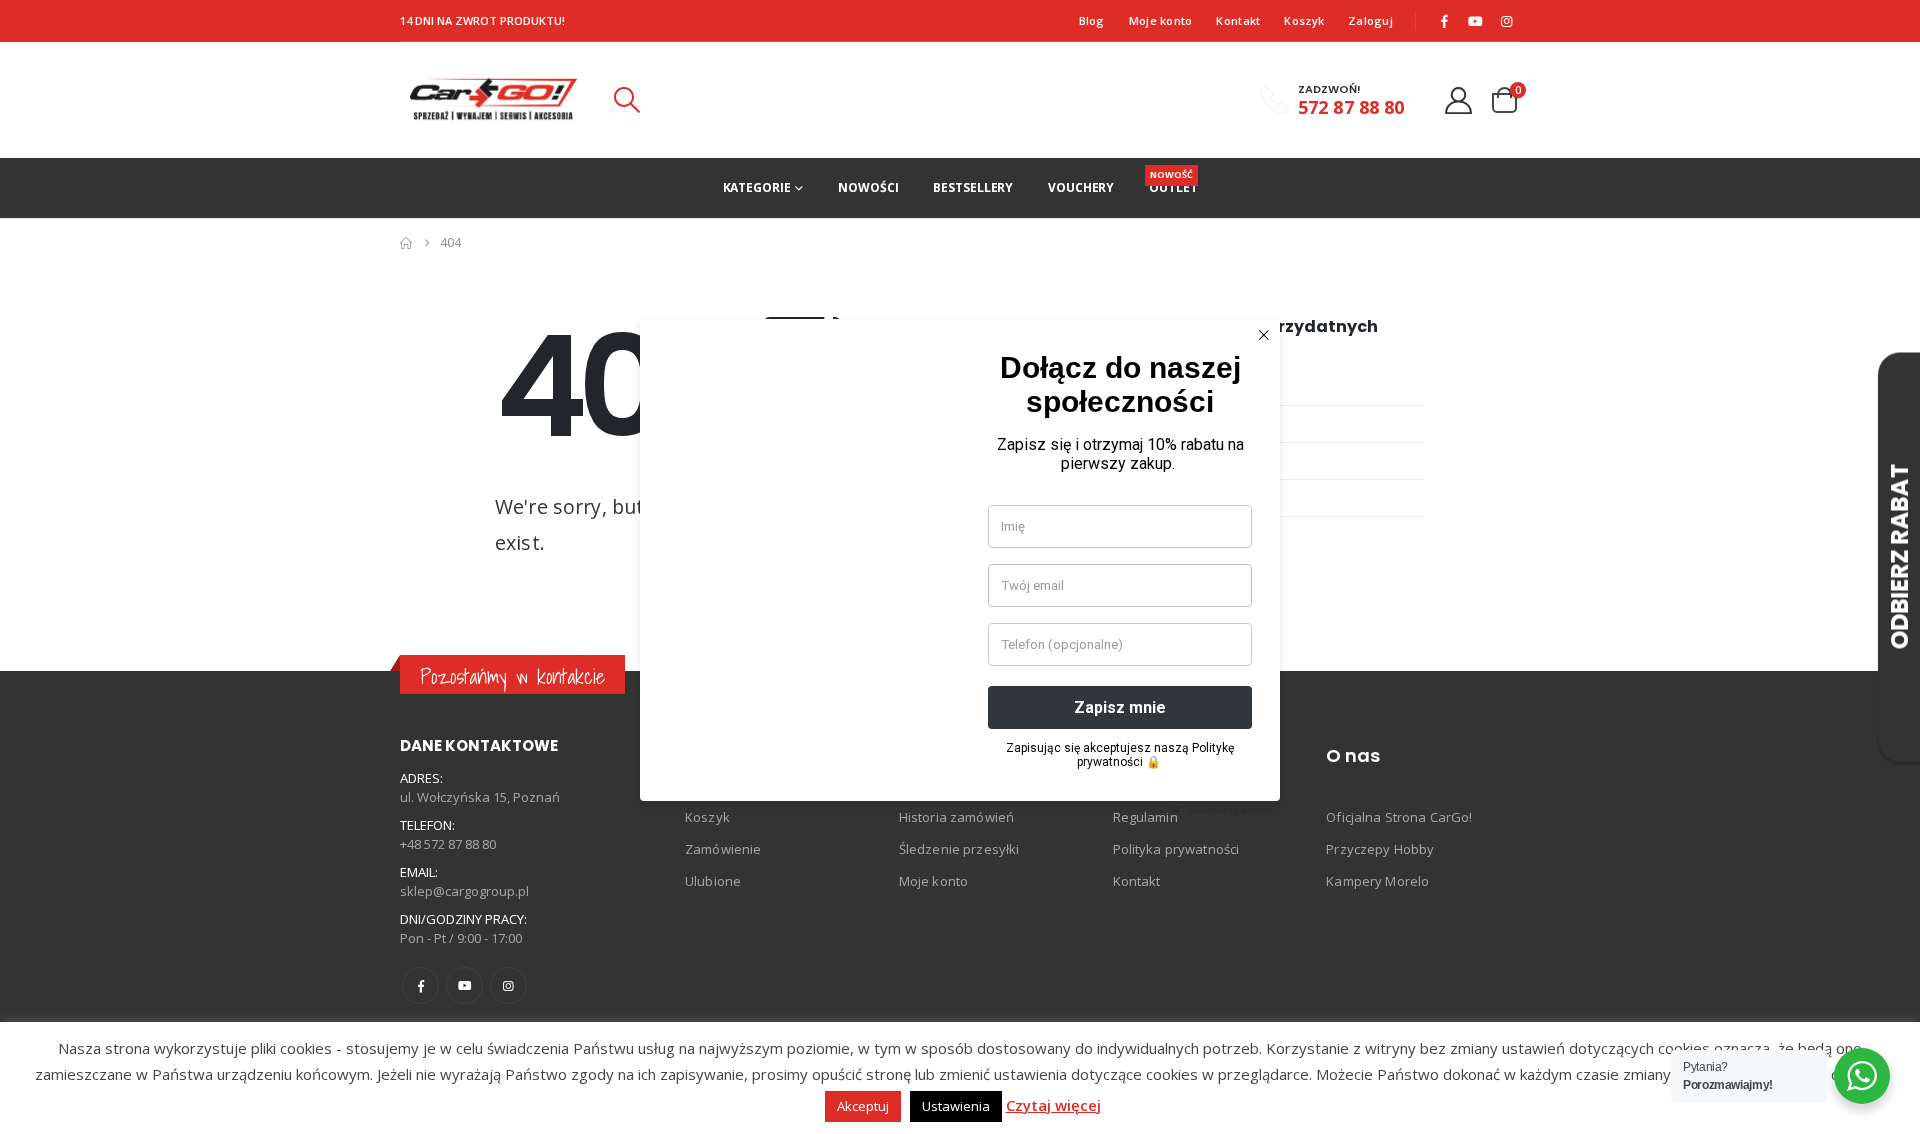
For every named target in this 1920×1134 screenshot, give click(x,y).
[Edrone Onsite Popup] (960, 567)
